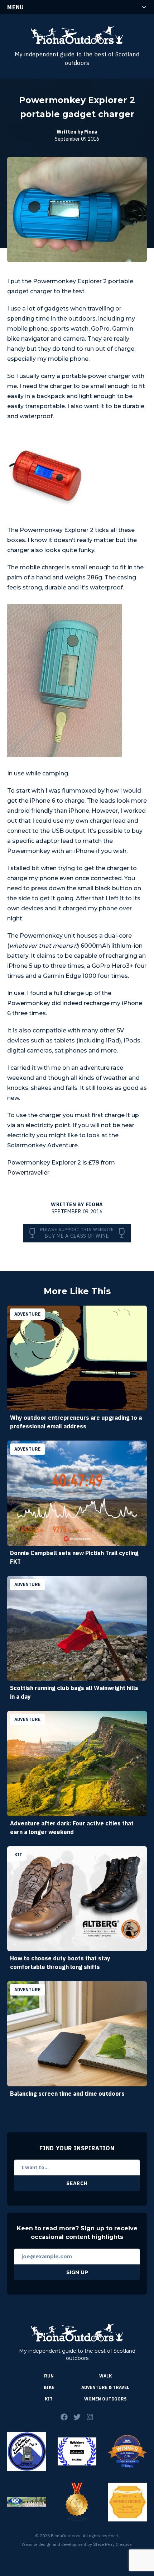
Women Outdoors (105, 2399)
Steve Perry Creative (112, 2544)
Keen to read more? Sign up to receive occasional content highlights (77, 2233)
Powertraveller (28, 1173)
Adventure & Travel (105, 2387)
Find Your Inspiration (77, 2148)
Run (49, 2376)
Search (77, 2183)
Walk (105, 2376)
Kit (49, 2399)
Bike (49, 2387)
